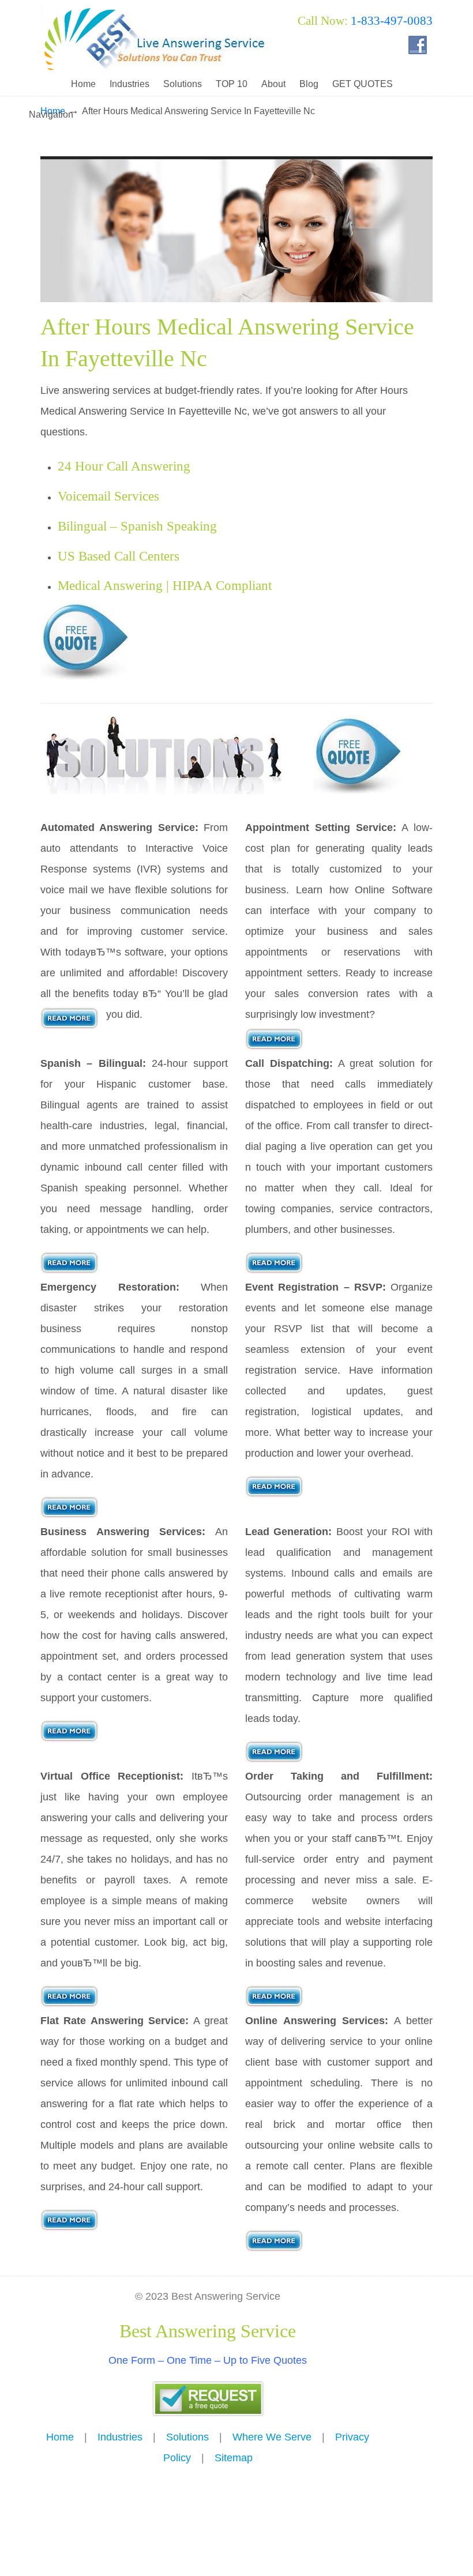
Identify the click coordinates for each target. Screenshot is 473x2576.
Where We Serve (272, 2437)
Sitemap (234, 2458)
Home (60, 2437)
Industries (120, 2437)
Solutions (187, 2437)
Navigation (51, 114)
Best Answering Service (156, 38)
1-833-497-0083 (392, 21)
